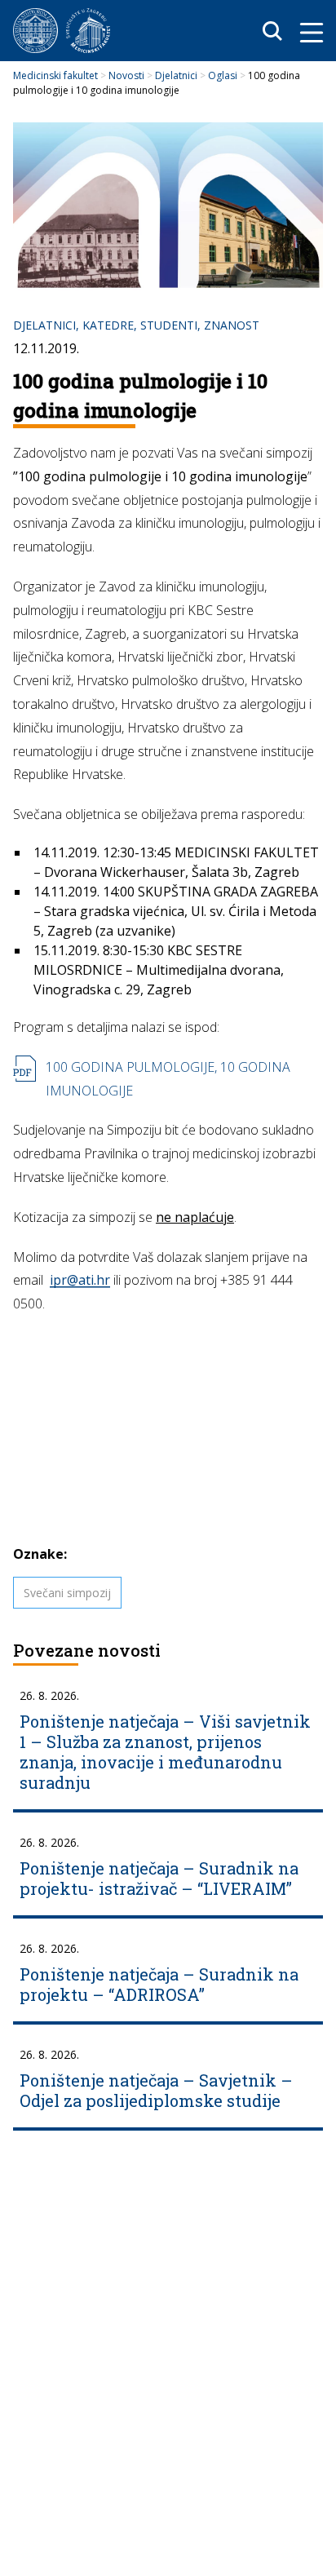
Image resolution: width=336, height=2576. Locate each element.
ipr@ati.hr (80, 1280)
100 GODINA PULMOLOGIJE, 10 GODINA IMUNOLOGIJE (168, 1079)
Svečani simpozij (67, 1593)
